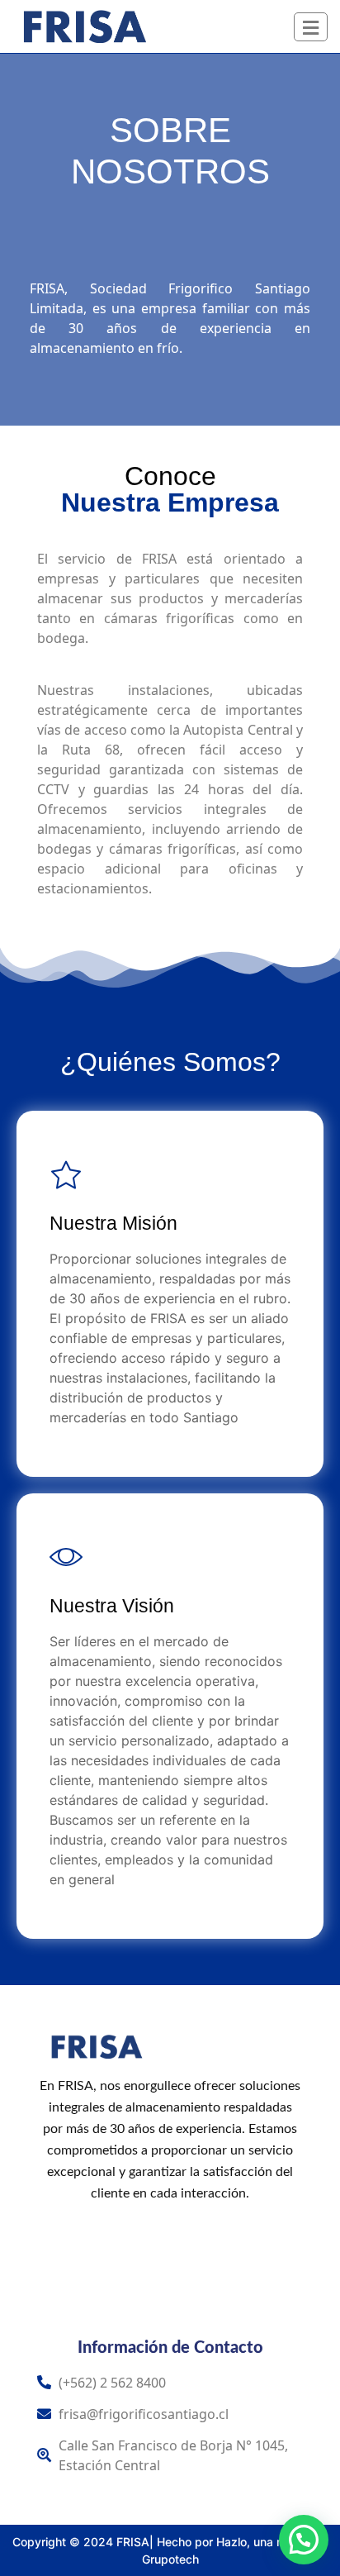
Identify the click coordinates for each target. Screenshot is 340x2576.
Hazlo (231, 2542)
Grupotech (170, 2559)
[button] (304, 2540)
